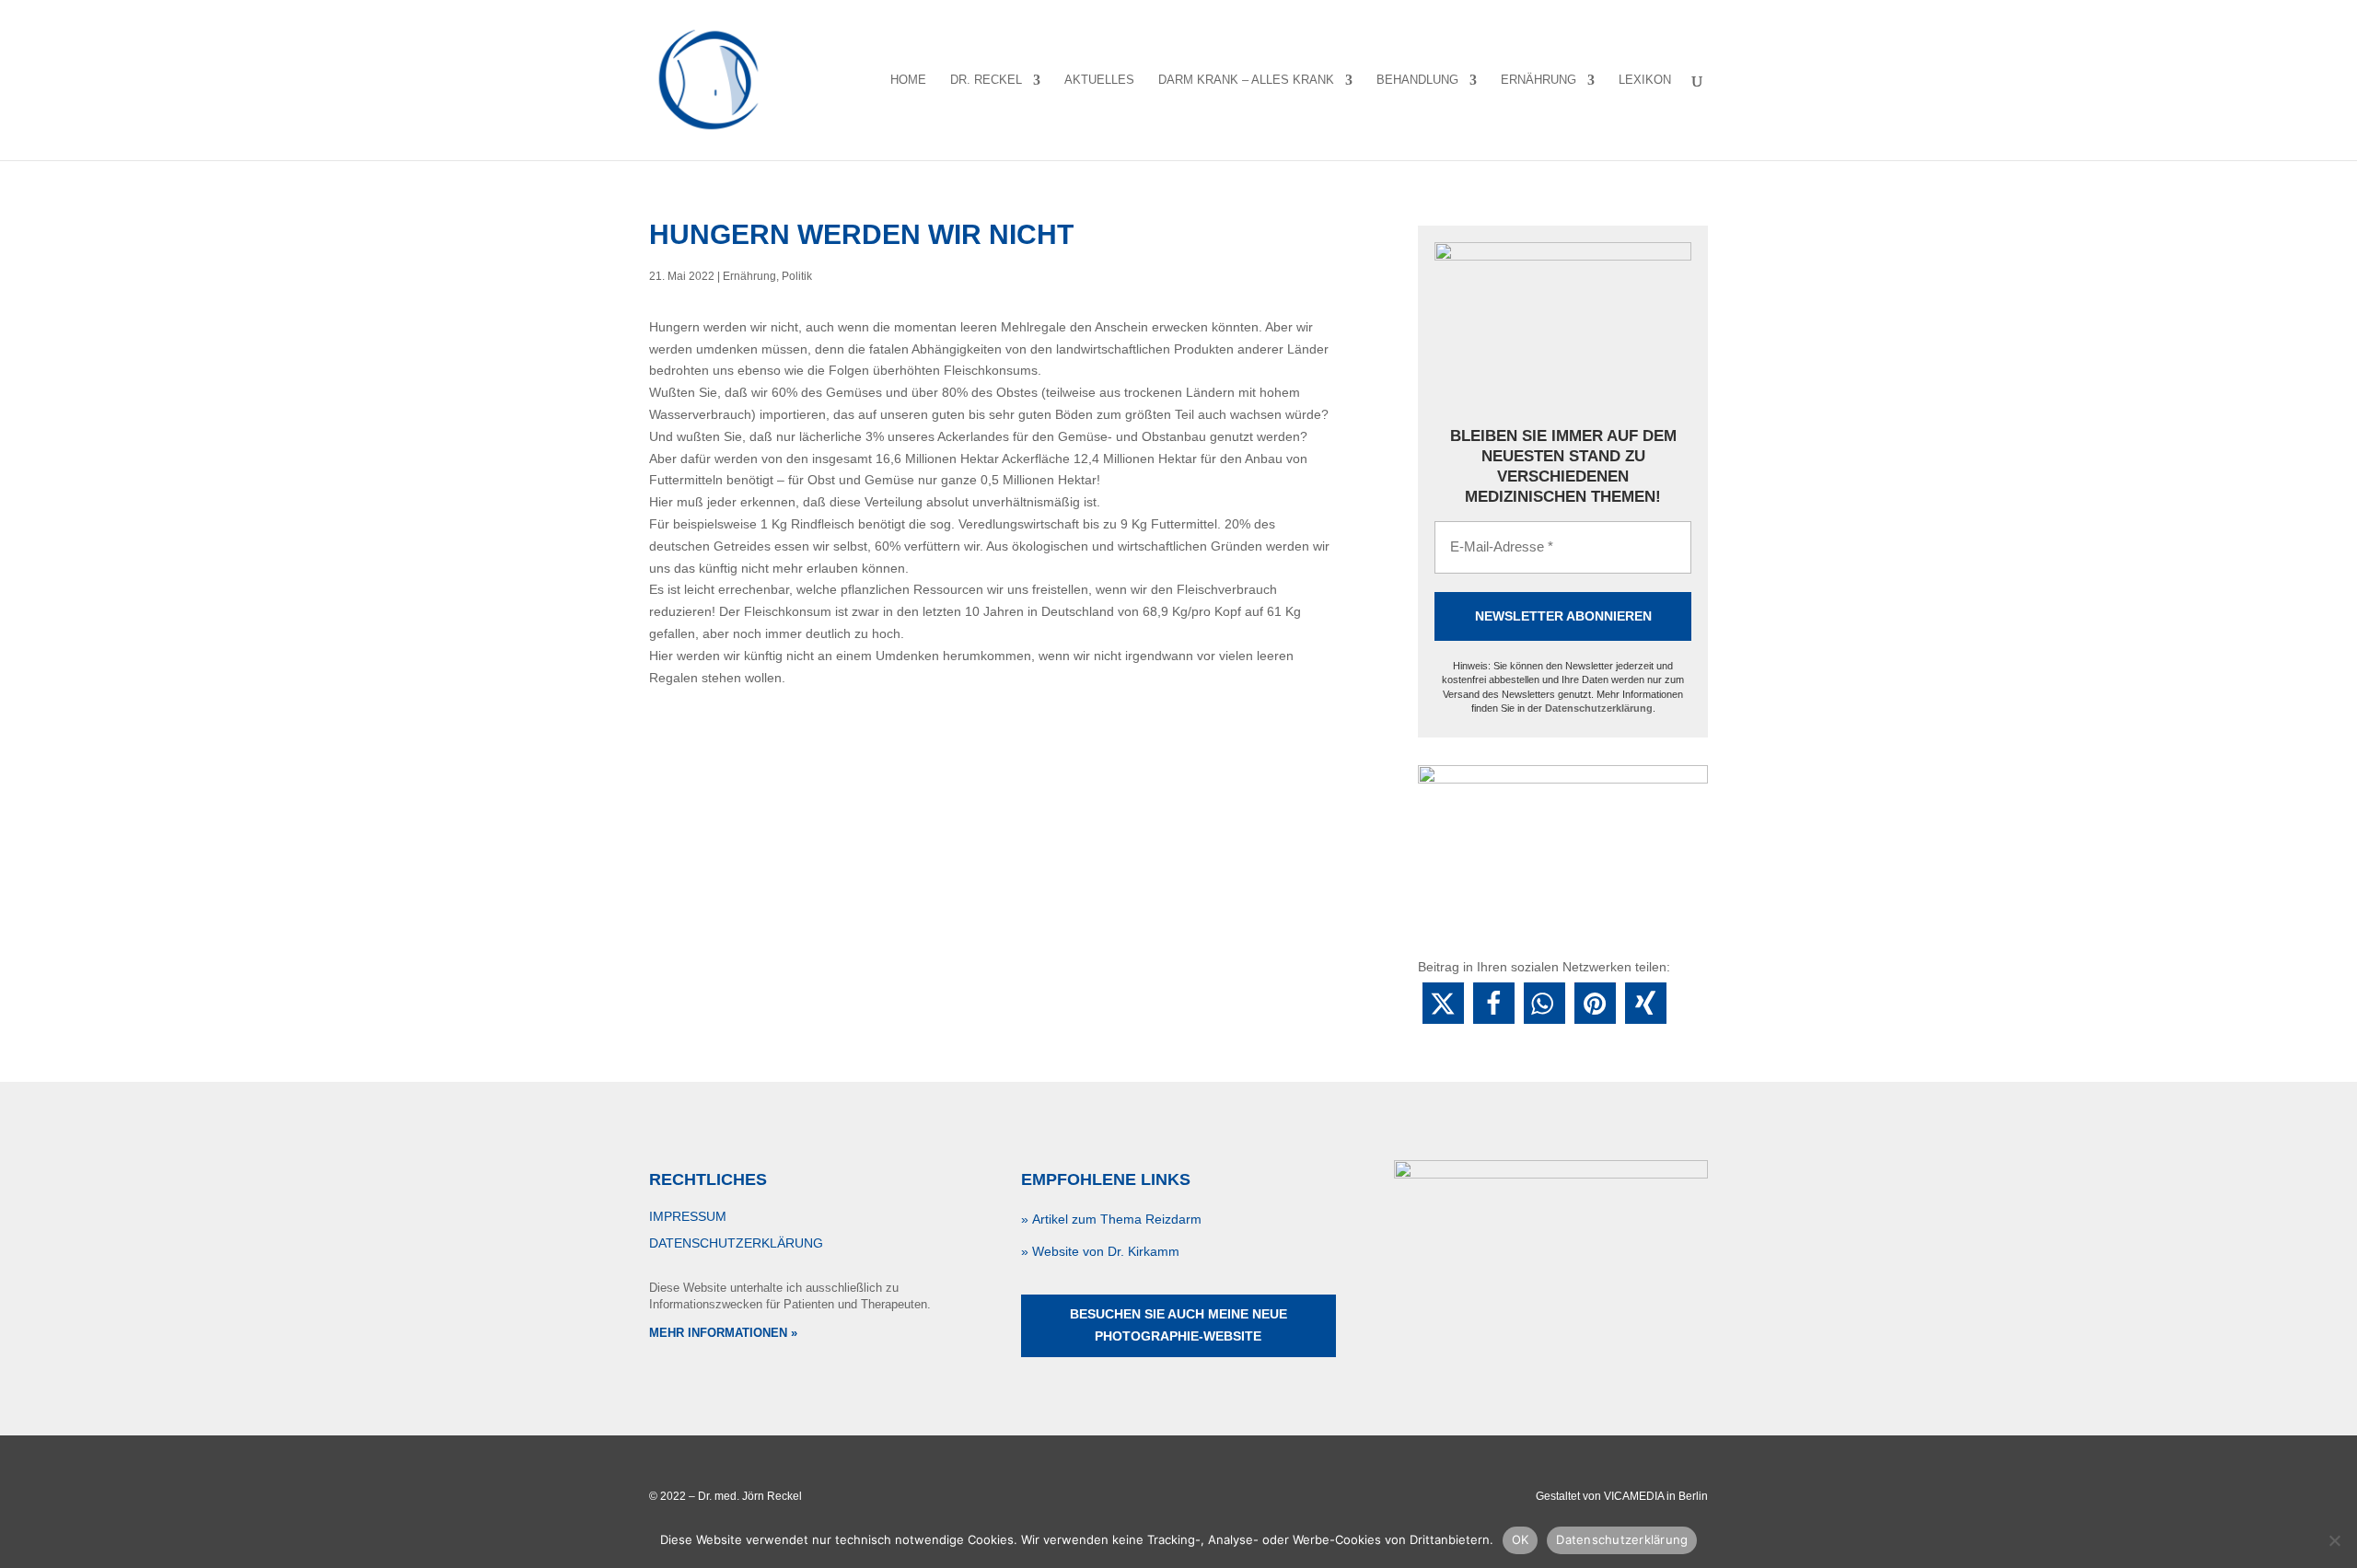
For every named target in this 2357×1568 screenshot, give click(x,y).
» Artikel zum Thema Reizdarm (1111, 1219)
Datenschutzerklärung (1599, 708)
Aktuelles (1099, 80)
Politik (797, 276)
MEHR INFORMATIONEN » (723, 1333)
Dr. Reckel (986, 80)
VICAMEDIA (1634, 1496)
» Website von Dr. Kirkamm (1100, 1251)
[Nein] (2334, 1540)
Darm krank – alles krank (1246, 80)
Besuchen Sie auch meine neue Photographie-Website (1178, 1325)
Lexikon (1645, 80)
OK (1521, 1539)
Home (908, 80)
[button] (1443, 1003)
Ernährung (1538, 80)
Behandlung (1417, 80)
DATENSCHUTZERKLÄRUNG (736, 1243)
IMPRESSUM (688, 1216)
